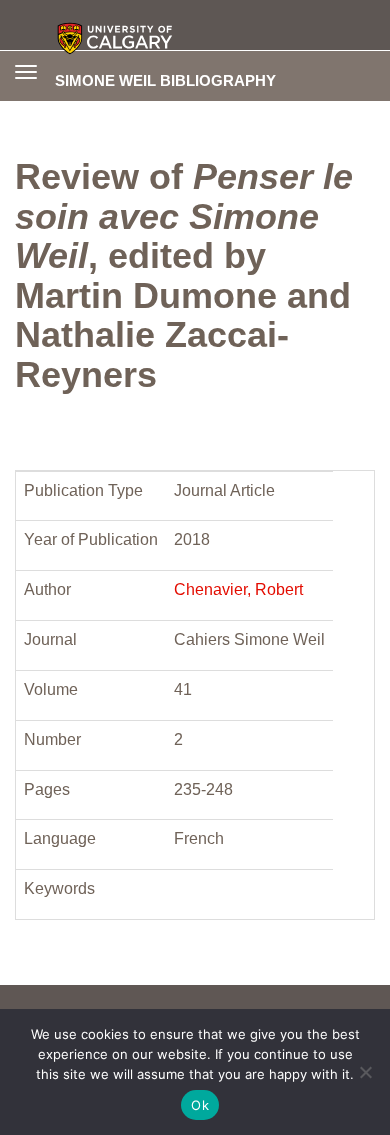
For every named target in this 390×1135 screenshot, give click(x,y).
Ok (200, 1105)
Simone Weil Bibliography (165, 80)
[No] (365, 1072)
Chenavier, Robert (238, 589)
